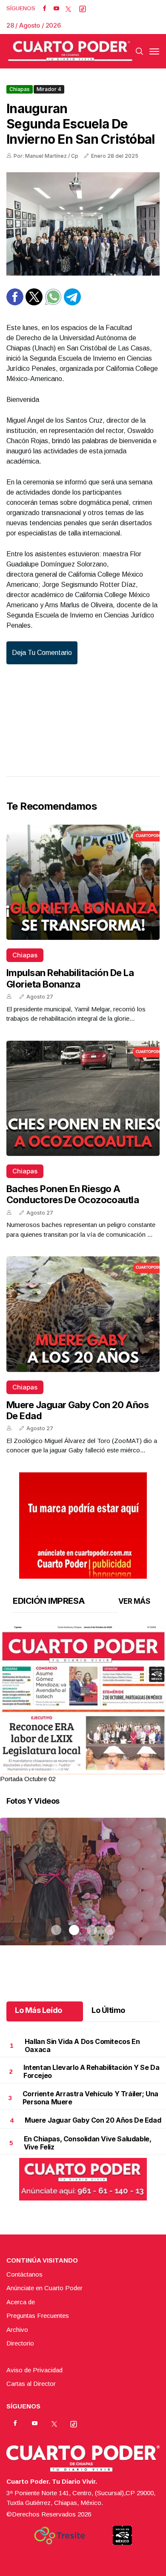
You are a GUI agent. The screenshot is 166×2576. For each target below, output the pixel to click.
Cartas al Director (31, 2384)
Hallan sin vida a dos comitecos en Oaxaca (82, 2045)
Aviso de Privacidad (34, 2370)
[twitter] (68, 9)
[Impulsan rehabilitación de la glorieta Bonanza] (83, 882)
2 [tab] (74, 1768)
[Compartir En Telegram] (72, 303)
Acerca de (21, 2302)
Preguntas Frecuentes (38, 2316)
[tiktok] (83, 9)
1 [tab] (56, 1768)
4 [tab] (110, 1768)
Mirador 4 (49, 89)
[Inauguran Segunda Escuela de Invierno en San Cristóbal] (83, 224)
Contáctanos (24, 2274)
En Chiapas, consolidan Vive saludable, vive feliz (88, 2143)
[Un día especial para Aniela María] (83, 1892)
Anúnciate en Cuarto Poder (44, 2288)
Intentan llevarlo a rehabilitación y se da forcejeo (91, 2071)
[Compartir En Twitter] (34, 303)
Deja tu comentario (42, 653)
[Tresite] (60, 2536)
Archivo (17, 2330)
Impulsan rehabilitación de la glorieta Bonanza (70, 978)
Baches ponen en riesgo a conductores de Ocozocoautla (73, 1194)
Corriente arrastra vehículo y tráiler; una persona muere (90, 2098)
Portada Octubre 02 (28, 1779)
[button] (83, 1732)
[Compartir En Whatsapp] (53, 303)
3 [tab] (92, 1768)
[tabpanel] (83, 1705)
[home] (70, 51)
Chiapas (20, 89)
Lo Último (108, 2010)
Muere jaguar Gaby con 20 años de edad (93, 2120)
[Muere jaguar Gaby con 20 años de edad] (83, 1314)
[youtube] (56, 9)
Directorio (20, 2343)
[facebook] (44, 9)
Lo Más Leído (39, 2010)
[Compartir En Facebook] (15, 303)
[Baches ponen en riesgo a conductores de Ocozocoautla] (83, 1098)
